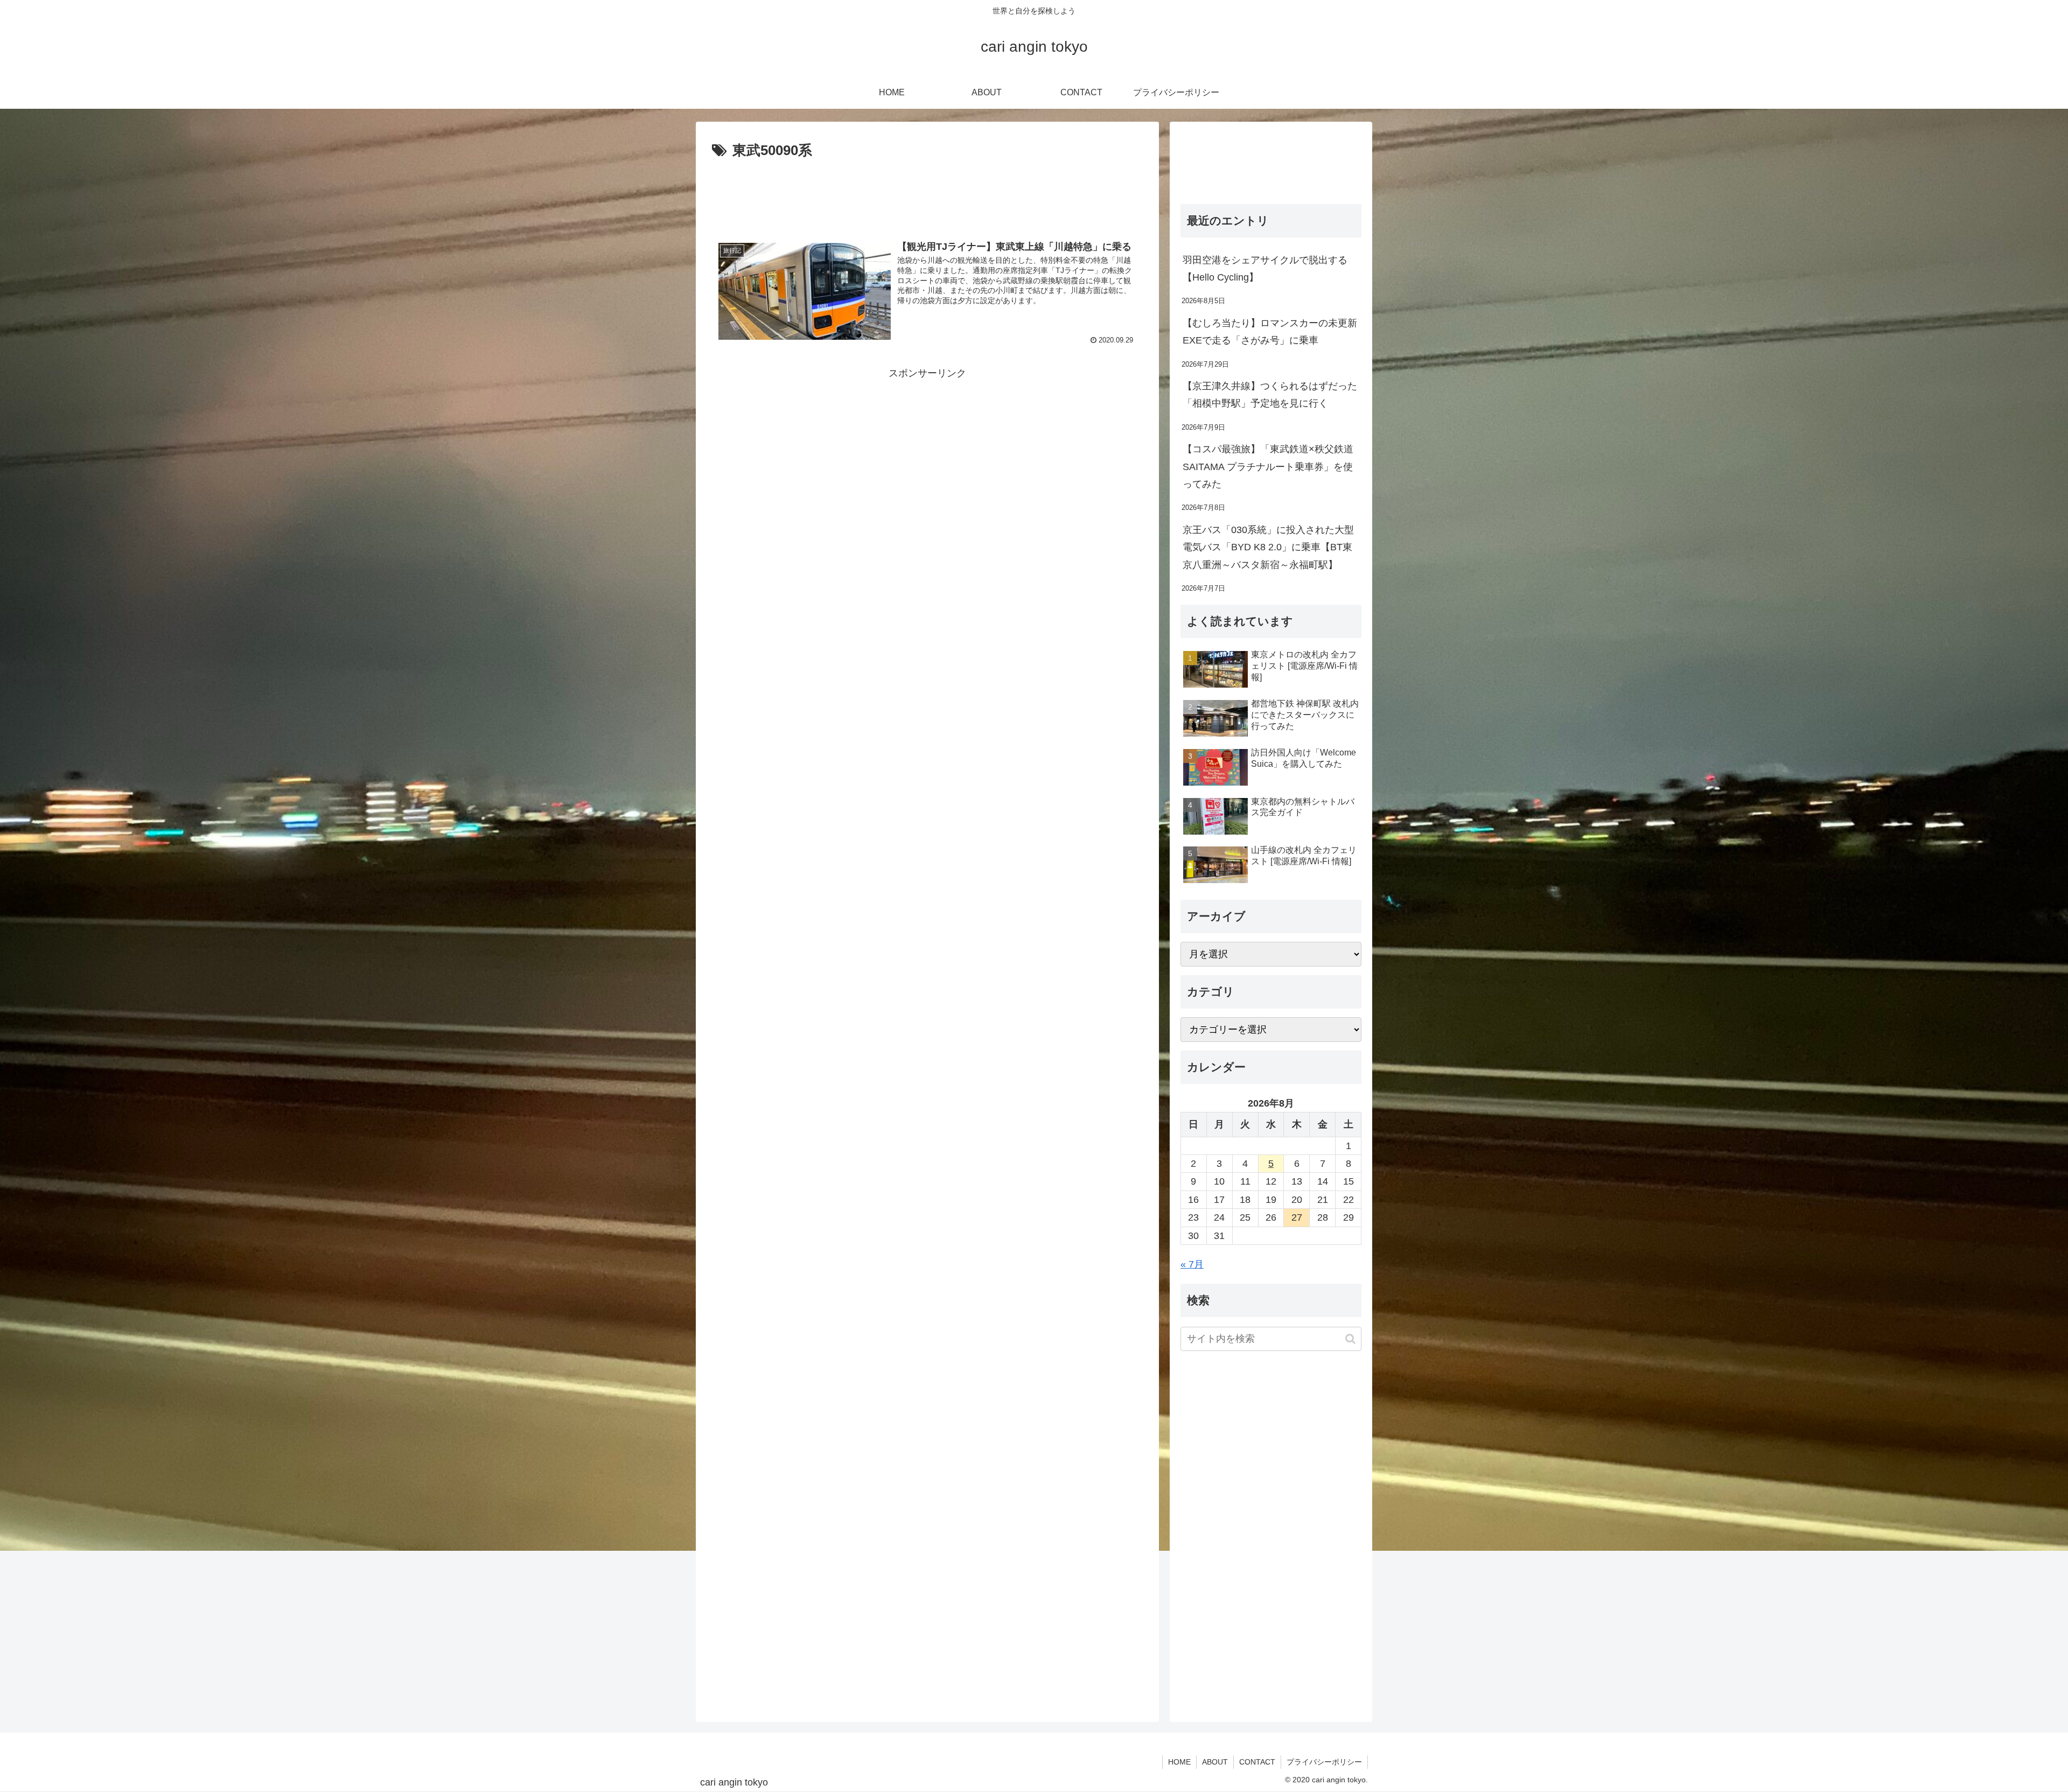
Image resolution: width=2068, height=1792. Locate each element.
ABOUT (1215, 1762)
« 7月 (1192, 1264)
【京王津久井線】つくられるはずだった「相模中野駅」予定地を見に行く (1270, 395)
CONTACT (1257, 1762)
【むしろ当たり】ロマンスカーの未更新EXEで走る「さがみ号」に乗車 (1270, 332)
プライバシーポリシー (1324, 1762)
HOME (1179, 1762)
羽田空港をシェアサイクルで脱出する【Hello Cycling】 (1265, 269)
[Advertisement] (927, 193)
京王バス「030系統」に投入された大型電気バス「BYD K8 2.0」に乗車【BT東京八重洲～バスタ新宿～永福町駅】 (1268, 547)
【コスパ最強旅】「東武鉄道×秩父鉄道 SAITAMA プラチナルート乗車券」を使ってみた (1268, 467)
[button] (1350, 1339)
